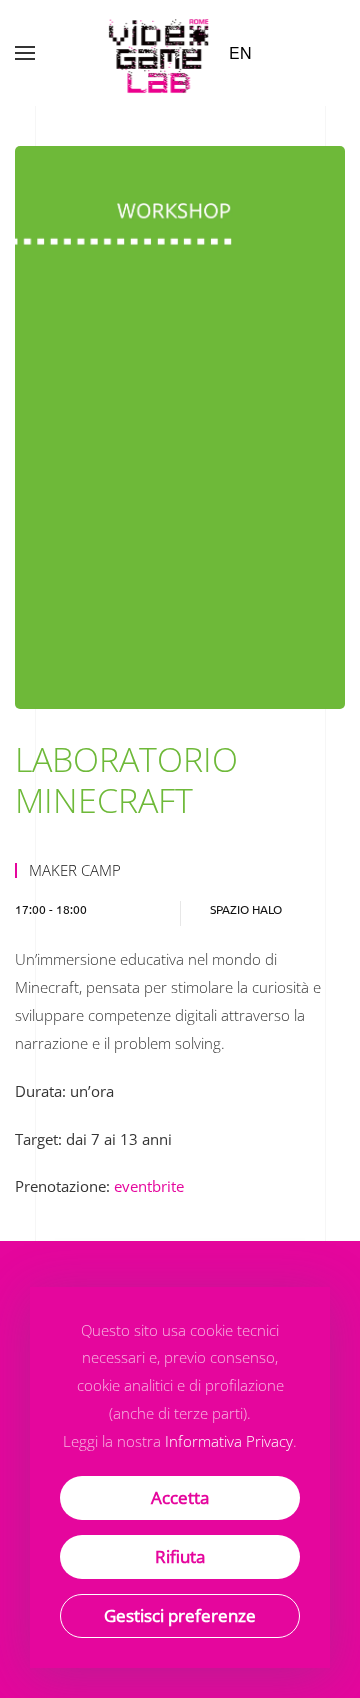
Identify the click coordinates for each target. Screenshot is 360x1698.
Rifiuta (180, 1556)
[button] (25, 53)
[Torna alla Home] (161, 53)
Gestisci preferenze (180, 1615)
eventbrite (149, 1186)
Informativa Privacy (229, 1441)
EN (240, 52)
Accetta (180, 1497)
